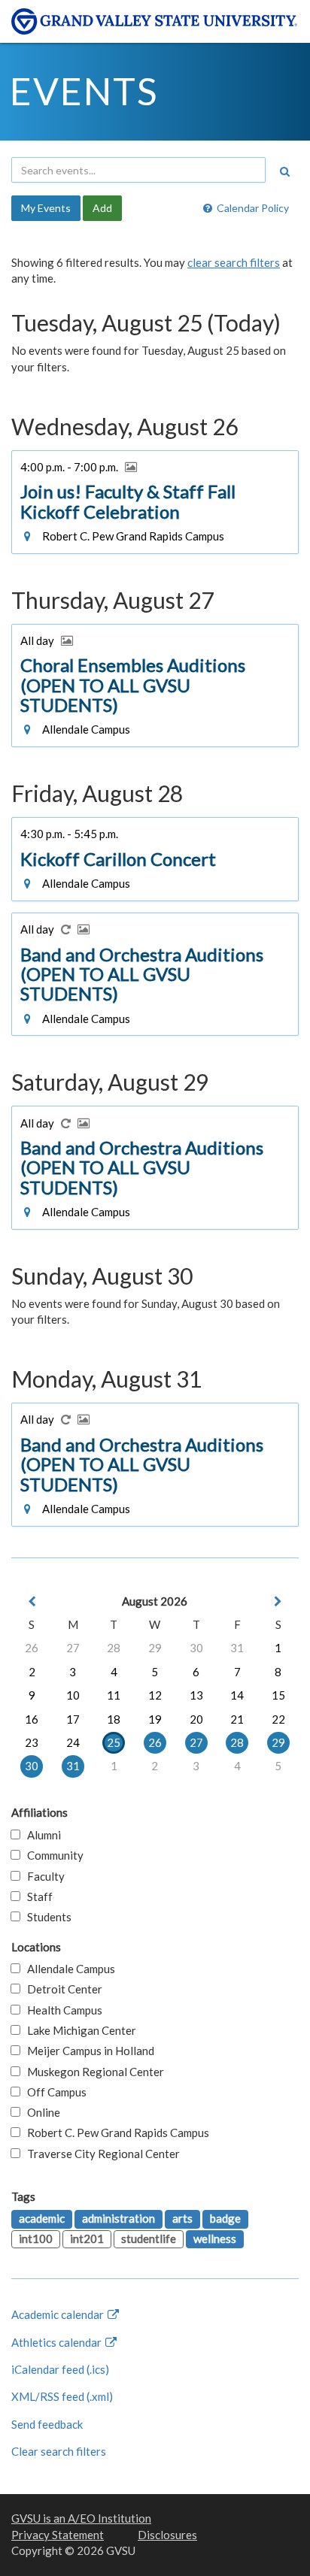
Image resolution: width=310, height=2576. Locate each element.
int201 (87, 2238)
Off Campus (53, 2092)
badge (225, 2218)
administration (119, 2218)
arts (182, 2218)
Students (46, 1917)
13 (196, 1695)
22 (278, 1719)
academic (42, 2218)
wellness (215, 2238)
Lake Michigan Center (78, 2030)
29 (155, 1648)
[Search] (284, 171)
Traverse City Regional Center (100, 2154)
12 (155, 1695)
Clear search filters (59, 2451)
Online (40, 2112)
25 (114, 1742)
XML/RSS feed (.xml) (62, 2396)
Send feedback (47, 2424)
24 (73, 1742)
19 (155, 1719)
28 (114, 1648)
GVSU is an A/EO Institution (81, 2518)
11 (114, 1695)
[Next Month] (278, 1601)
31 (237, 1648)
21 (237, 1719)
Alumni (41, 1835)
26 (32, 1648)
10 (73, 1695)
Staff (36, 1896)
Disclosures (167, 2535)
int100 (36, 2238)
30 (196, 1648)
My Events (46, 208)
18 (114, 1719)
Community (52, 1855)
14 (237, 1695)
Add (102, 208)
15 (278, 1695)
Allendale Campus (68, 1969)
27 (73, 1648)
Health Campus (61, 2010)
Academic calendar (59, 2314)
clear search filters (234, 262)
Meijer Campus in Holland (87, 2051)
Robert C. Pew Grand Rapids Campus (115, 2133)
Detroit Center (61, 1989)
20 (196, 1719)
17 (73, 1719)
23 (32, 1742)
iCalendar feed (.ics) (60, 2369)
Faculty (43, 1876)
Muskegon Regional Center (92, 2072)
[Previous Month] (32, 1601)
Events (84, 91)
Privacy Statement (58, 2535)
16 (32, 1719)
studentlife (149, 2238)
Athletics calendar (58, 2342)
